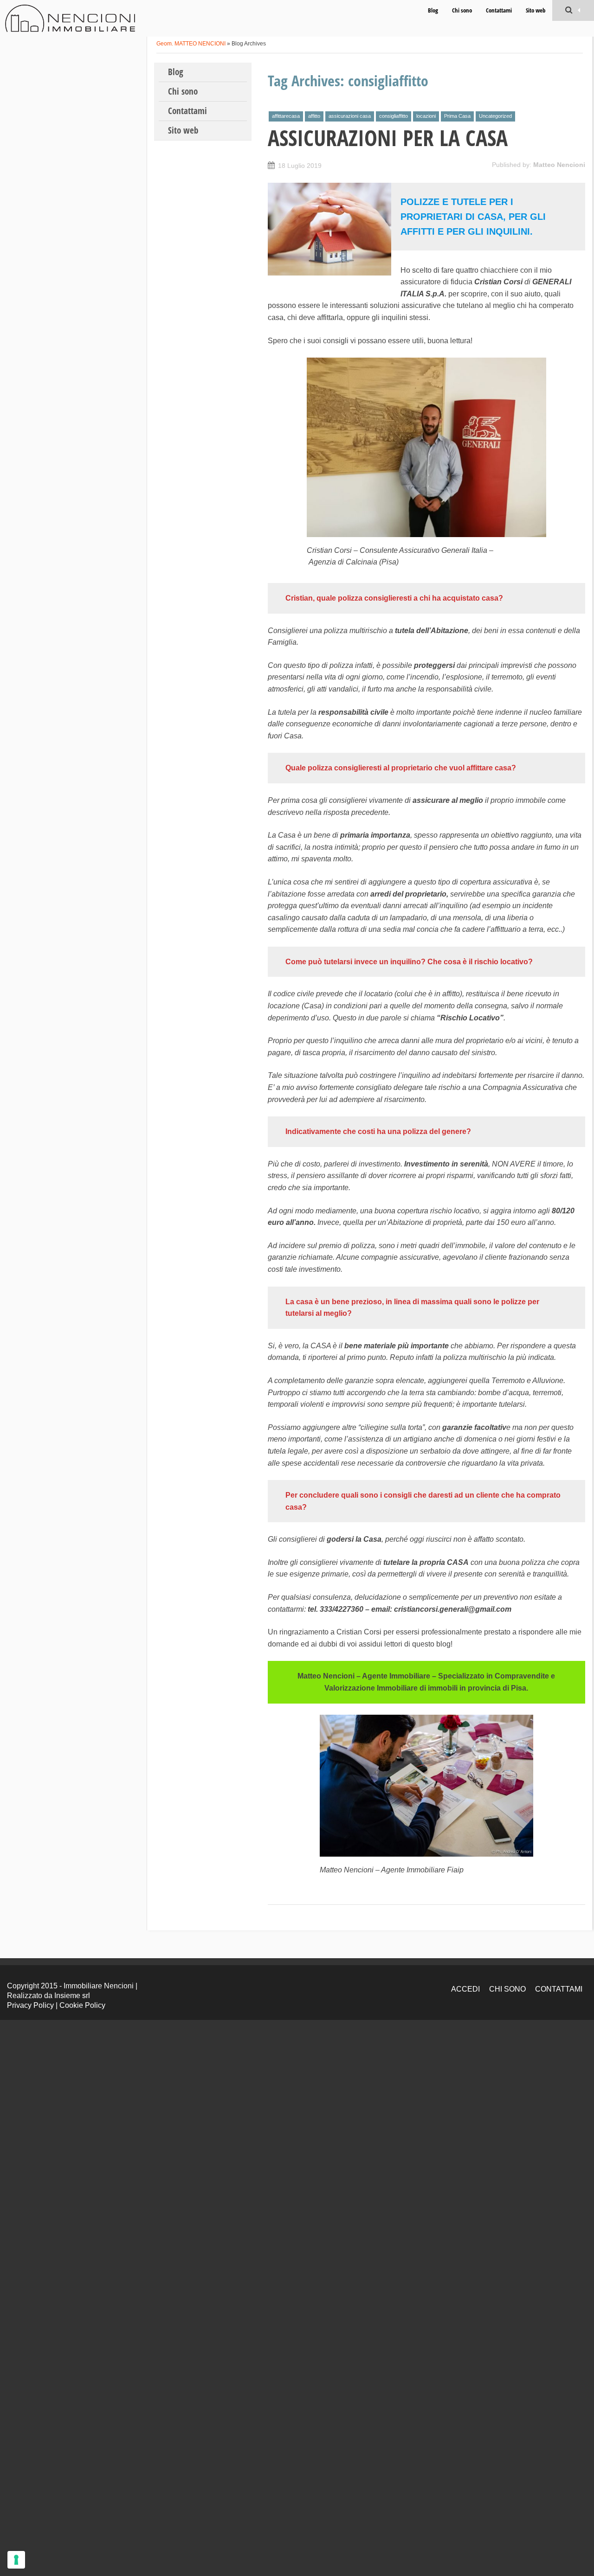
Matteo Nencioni (559, 165)
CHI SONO (507, 1989)
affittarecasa (286, 116)
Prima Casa (457, 116)
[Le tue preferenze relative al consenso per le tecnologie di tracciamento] (16, 2560)
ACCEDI (465, 1989)
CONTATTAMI (559, 1989)
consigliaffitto (394, 116)
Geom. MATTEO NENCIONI (191, 44)
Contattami (499, 10)
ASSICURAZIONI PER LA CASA (388, 138)
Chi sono (462, 10)
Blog (433, 10)
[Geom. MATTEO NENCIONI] (70, 18)
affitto (314, 116)
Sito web (536, 10)
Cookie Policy (82, 2005)
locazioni (426, 116)
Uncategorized (495, 116)
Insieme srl (72, 1996)
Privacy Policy (30, 2005)
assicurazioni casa (350, 116)
